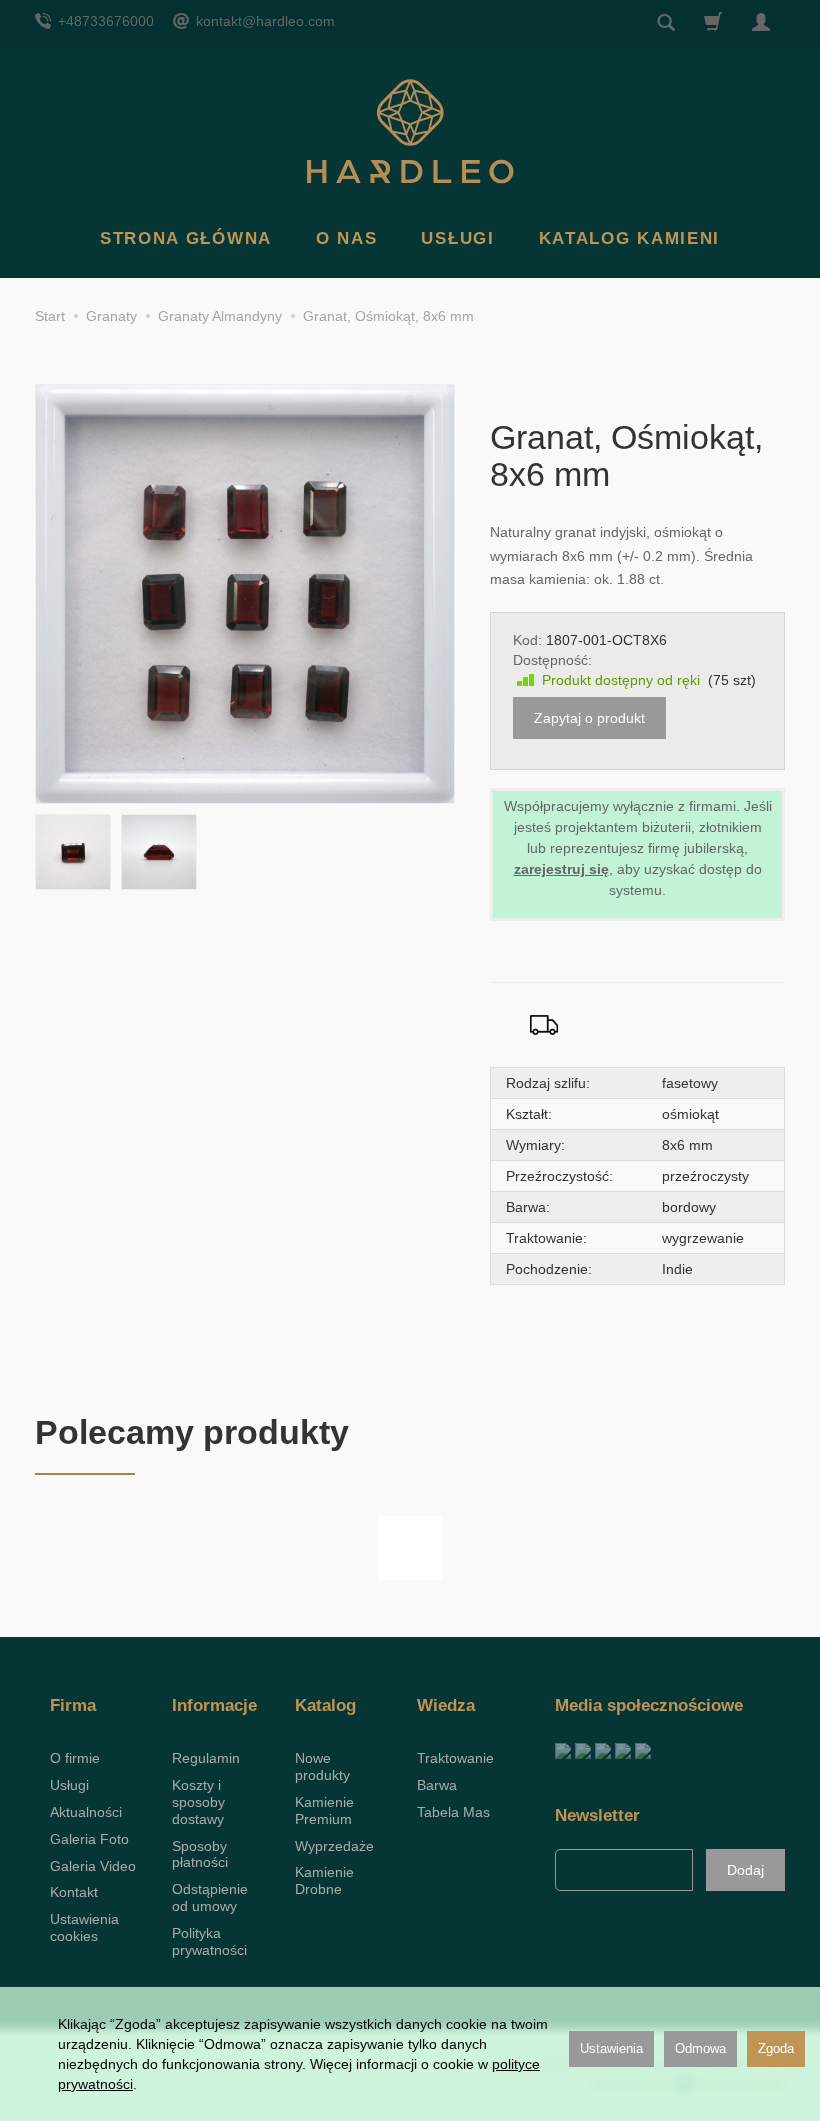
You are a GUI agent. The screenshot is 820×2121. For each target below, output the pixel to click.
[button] (548, 1025)
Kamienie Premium (324, 1810)
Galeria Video (93, 1866)
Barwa (437, 1785)
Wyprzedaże (334, 1846)
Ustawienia (611, 2048)
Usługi (457, 238)
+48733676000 (104, 21)
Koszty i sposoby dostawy (198, 1802)
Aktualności (86, 1812)
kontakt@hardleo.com (263, 21)
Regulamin (206, 1758)
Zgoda (776, 2048)
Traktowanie (455, 1758)
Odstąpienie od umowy (210, 1897)
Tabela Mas (453, 1812)
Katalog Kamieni (630, 238)
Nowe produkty (322, 1766)
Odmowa (700, 2048)
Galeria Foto (89, 1839)
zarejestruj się (561, 869)
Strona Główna (186, 238)
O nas (347, 238)
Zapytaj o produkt (589, 718)
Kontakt (74, 1892)
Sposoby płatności (200, 1854)
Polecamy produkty (192, 1432)
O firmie (75, 1758)
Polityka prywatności (209, 1941)
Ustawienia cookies (84, 1927)
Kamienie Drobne (324, 1880)
